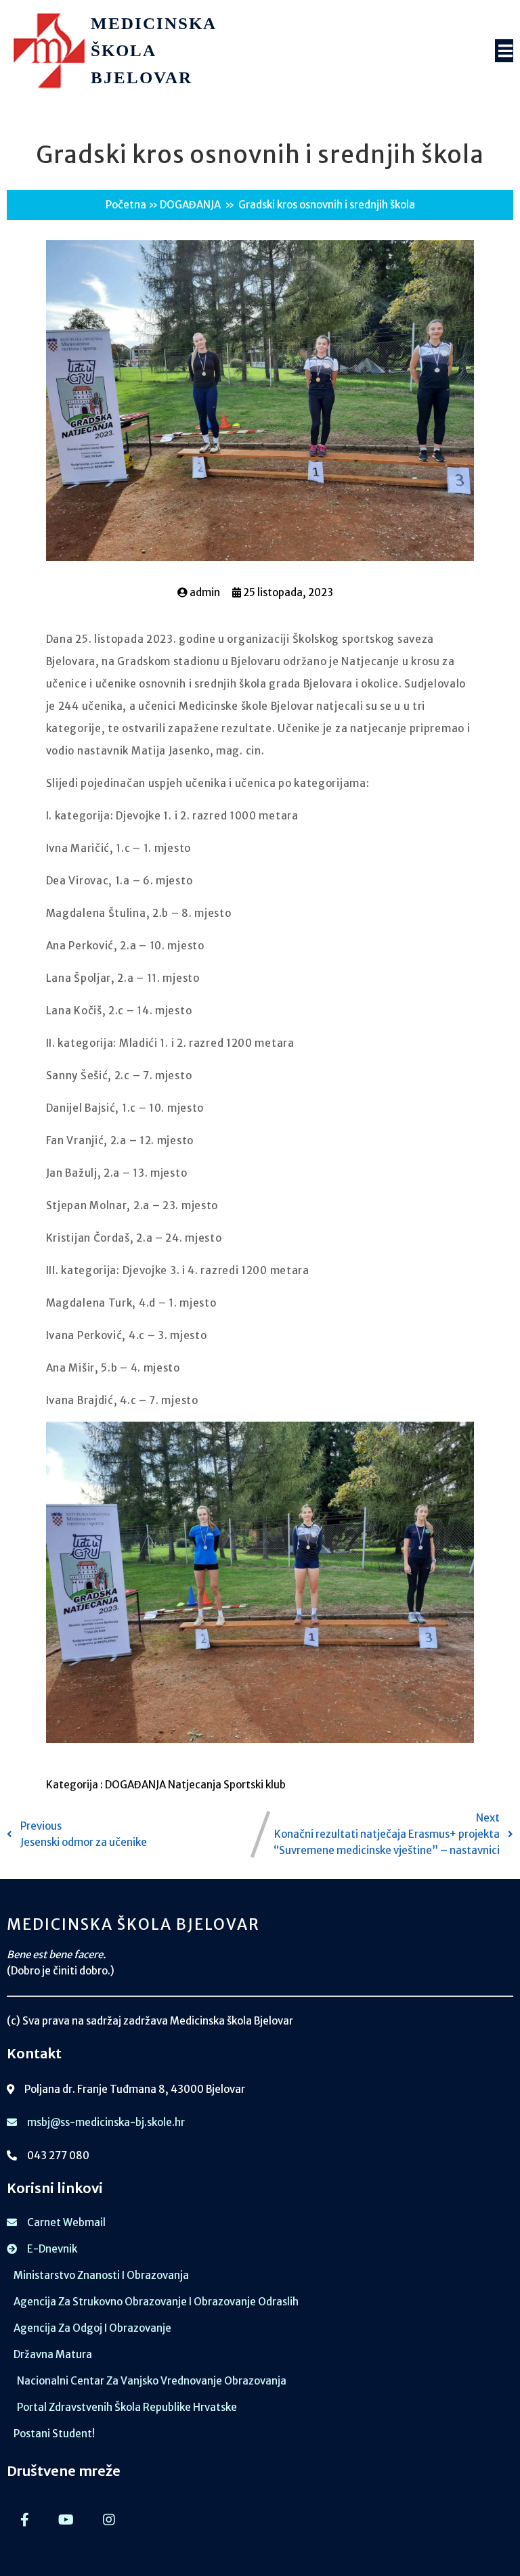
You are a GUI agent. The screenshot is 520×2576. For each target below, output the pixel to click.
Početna (126, 205)
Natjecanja (196, 1785)
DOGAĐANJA (190, 205)
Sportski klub (255, 1785)
